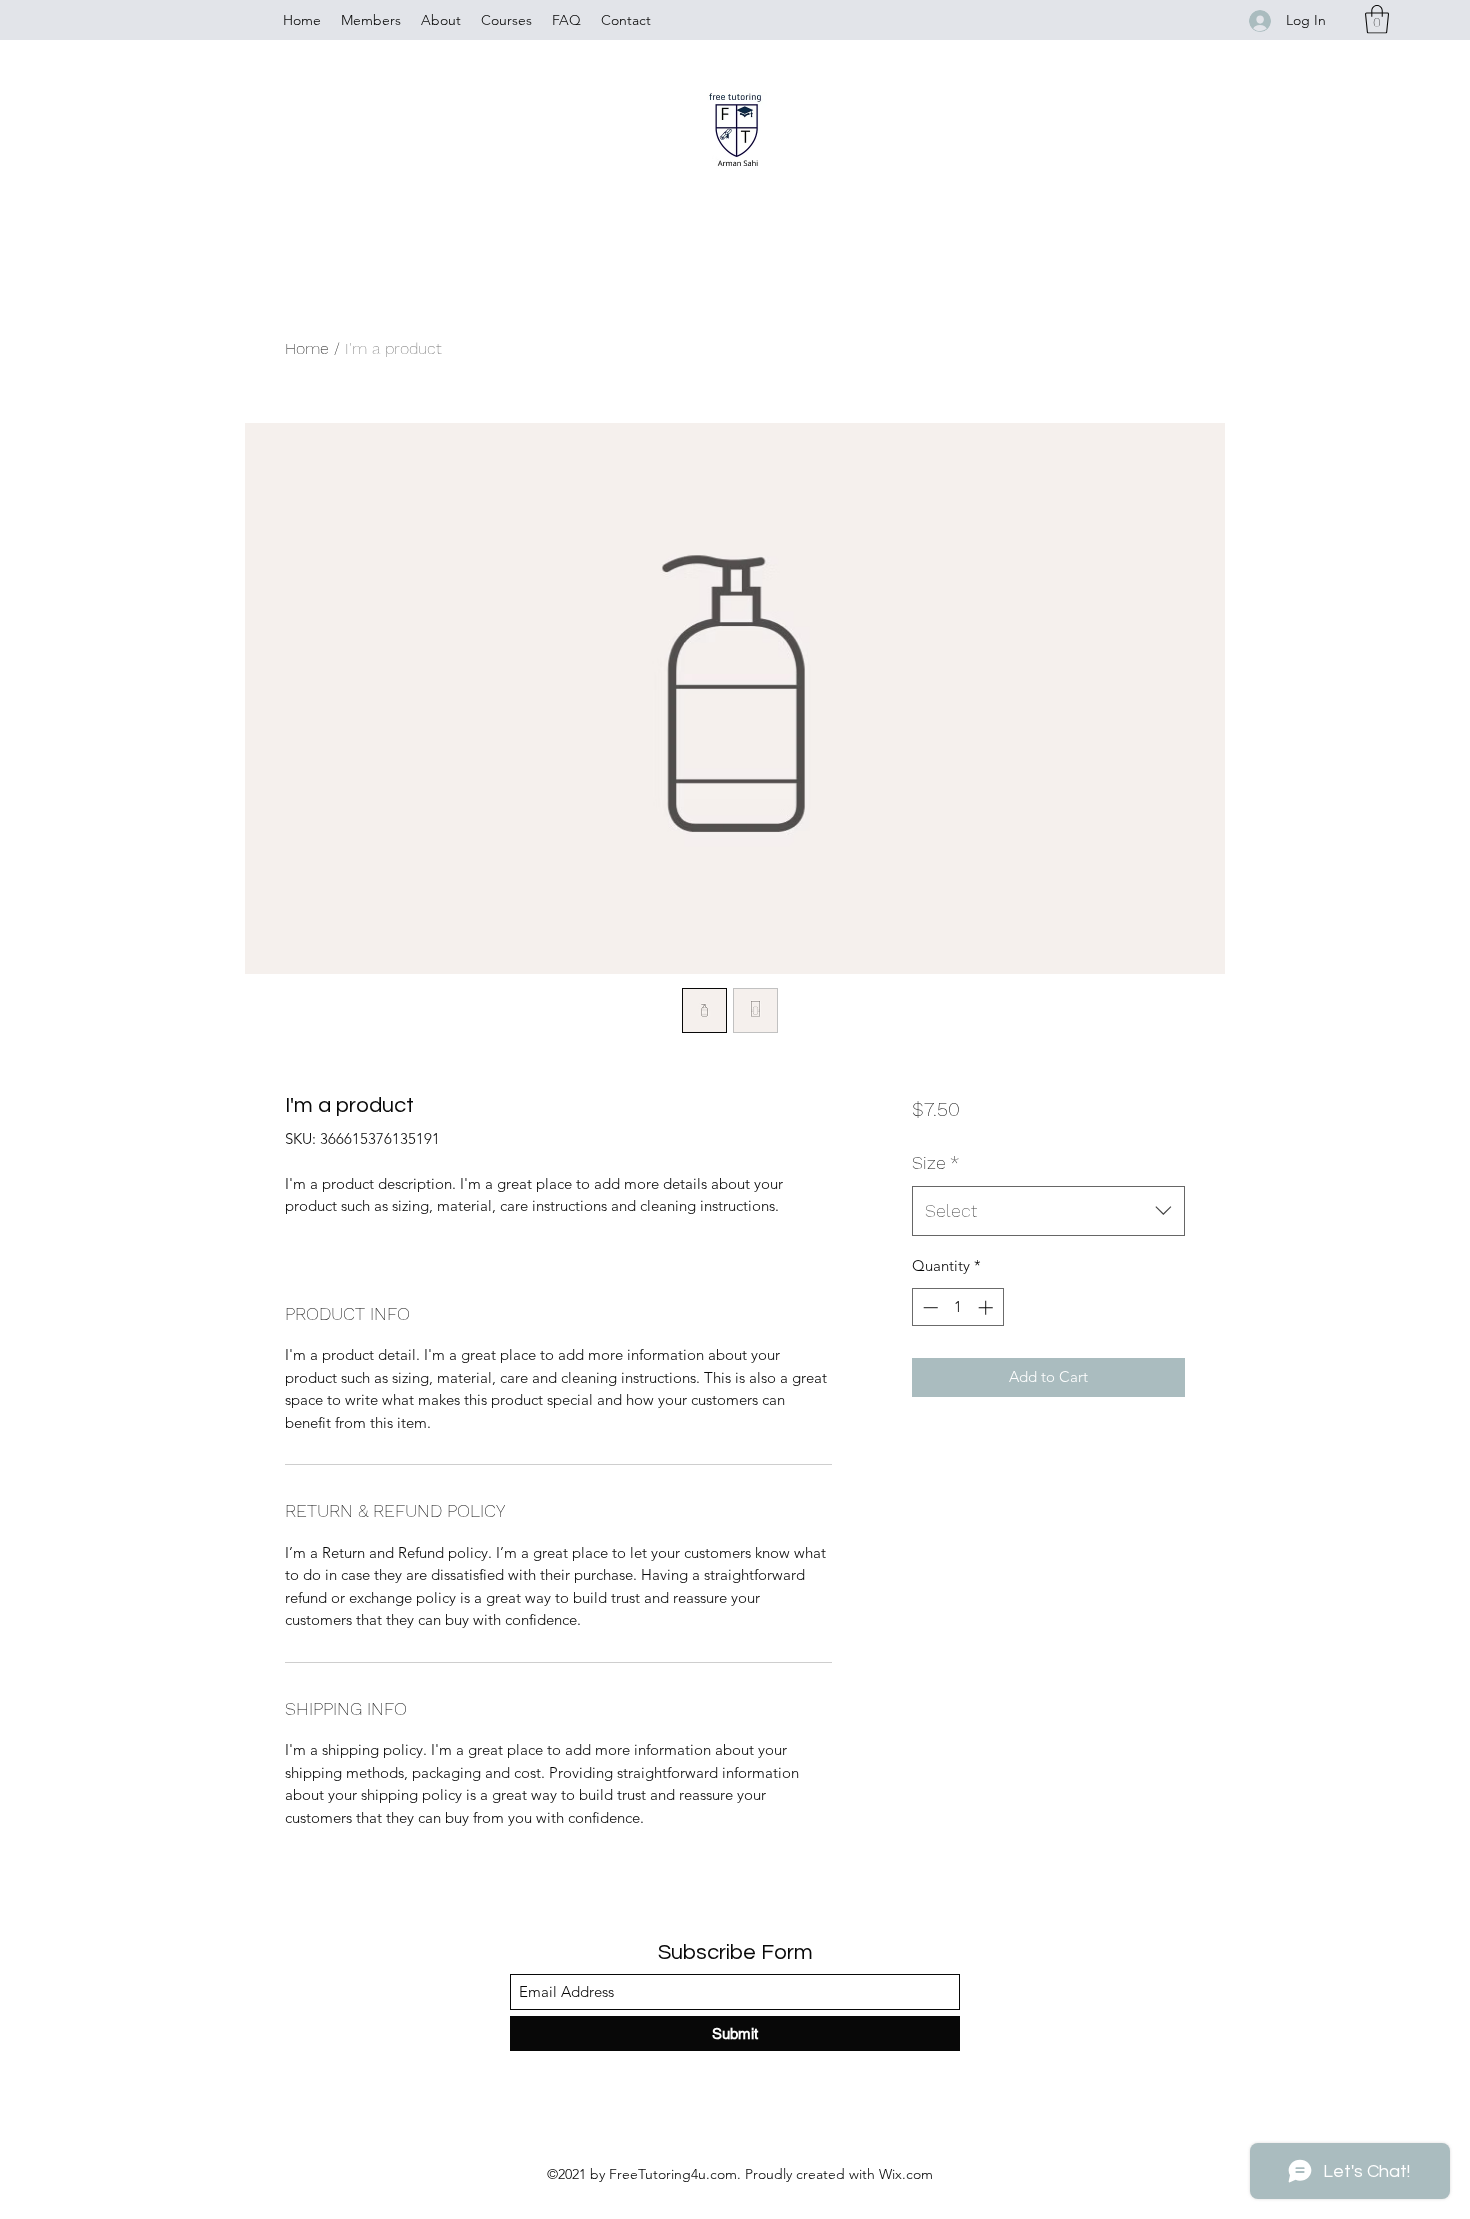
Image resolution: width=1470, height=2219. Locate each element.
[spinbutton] (957, 1307)
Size (935, 1162)
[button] (1377, 19)
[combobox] (1048, 1211)
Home (307, 348)
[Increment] (987, 1307)
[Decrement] (928, 1307)
